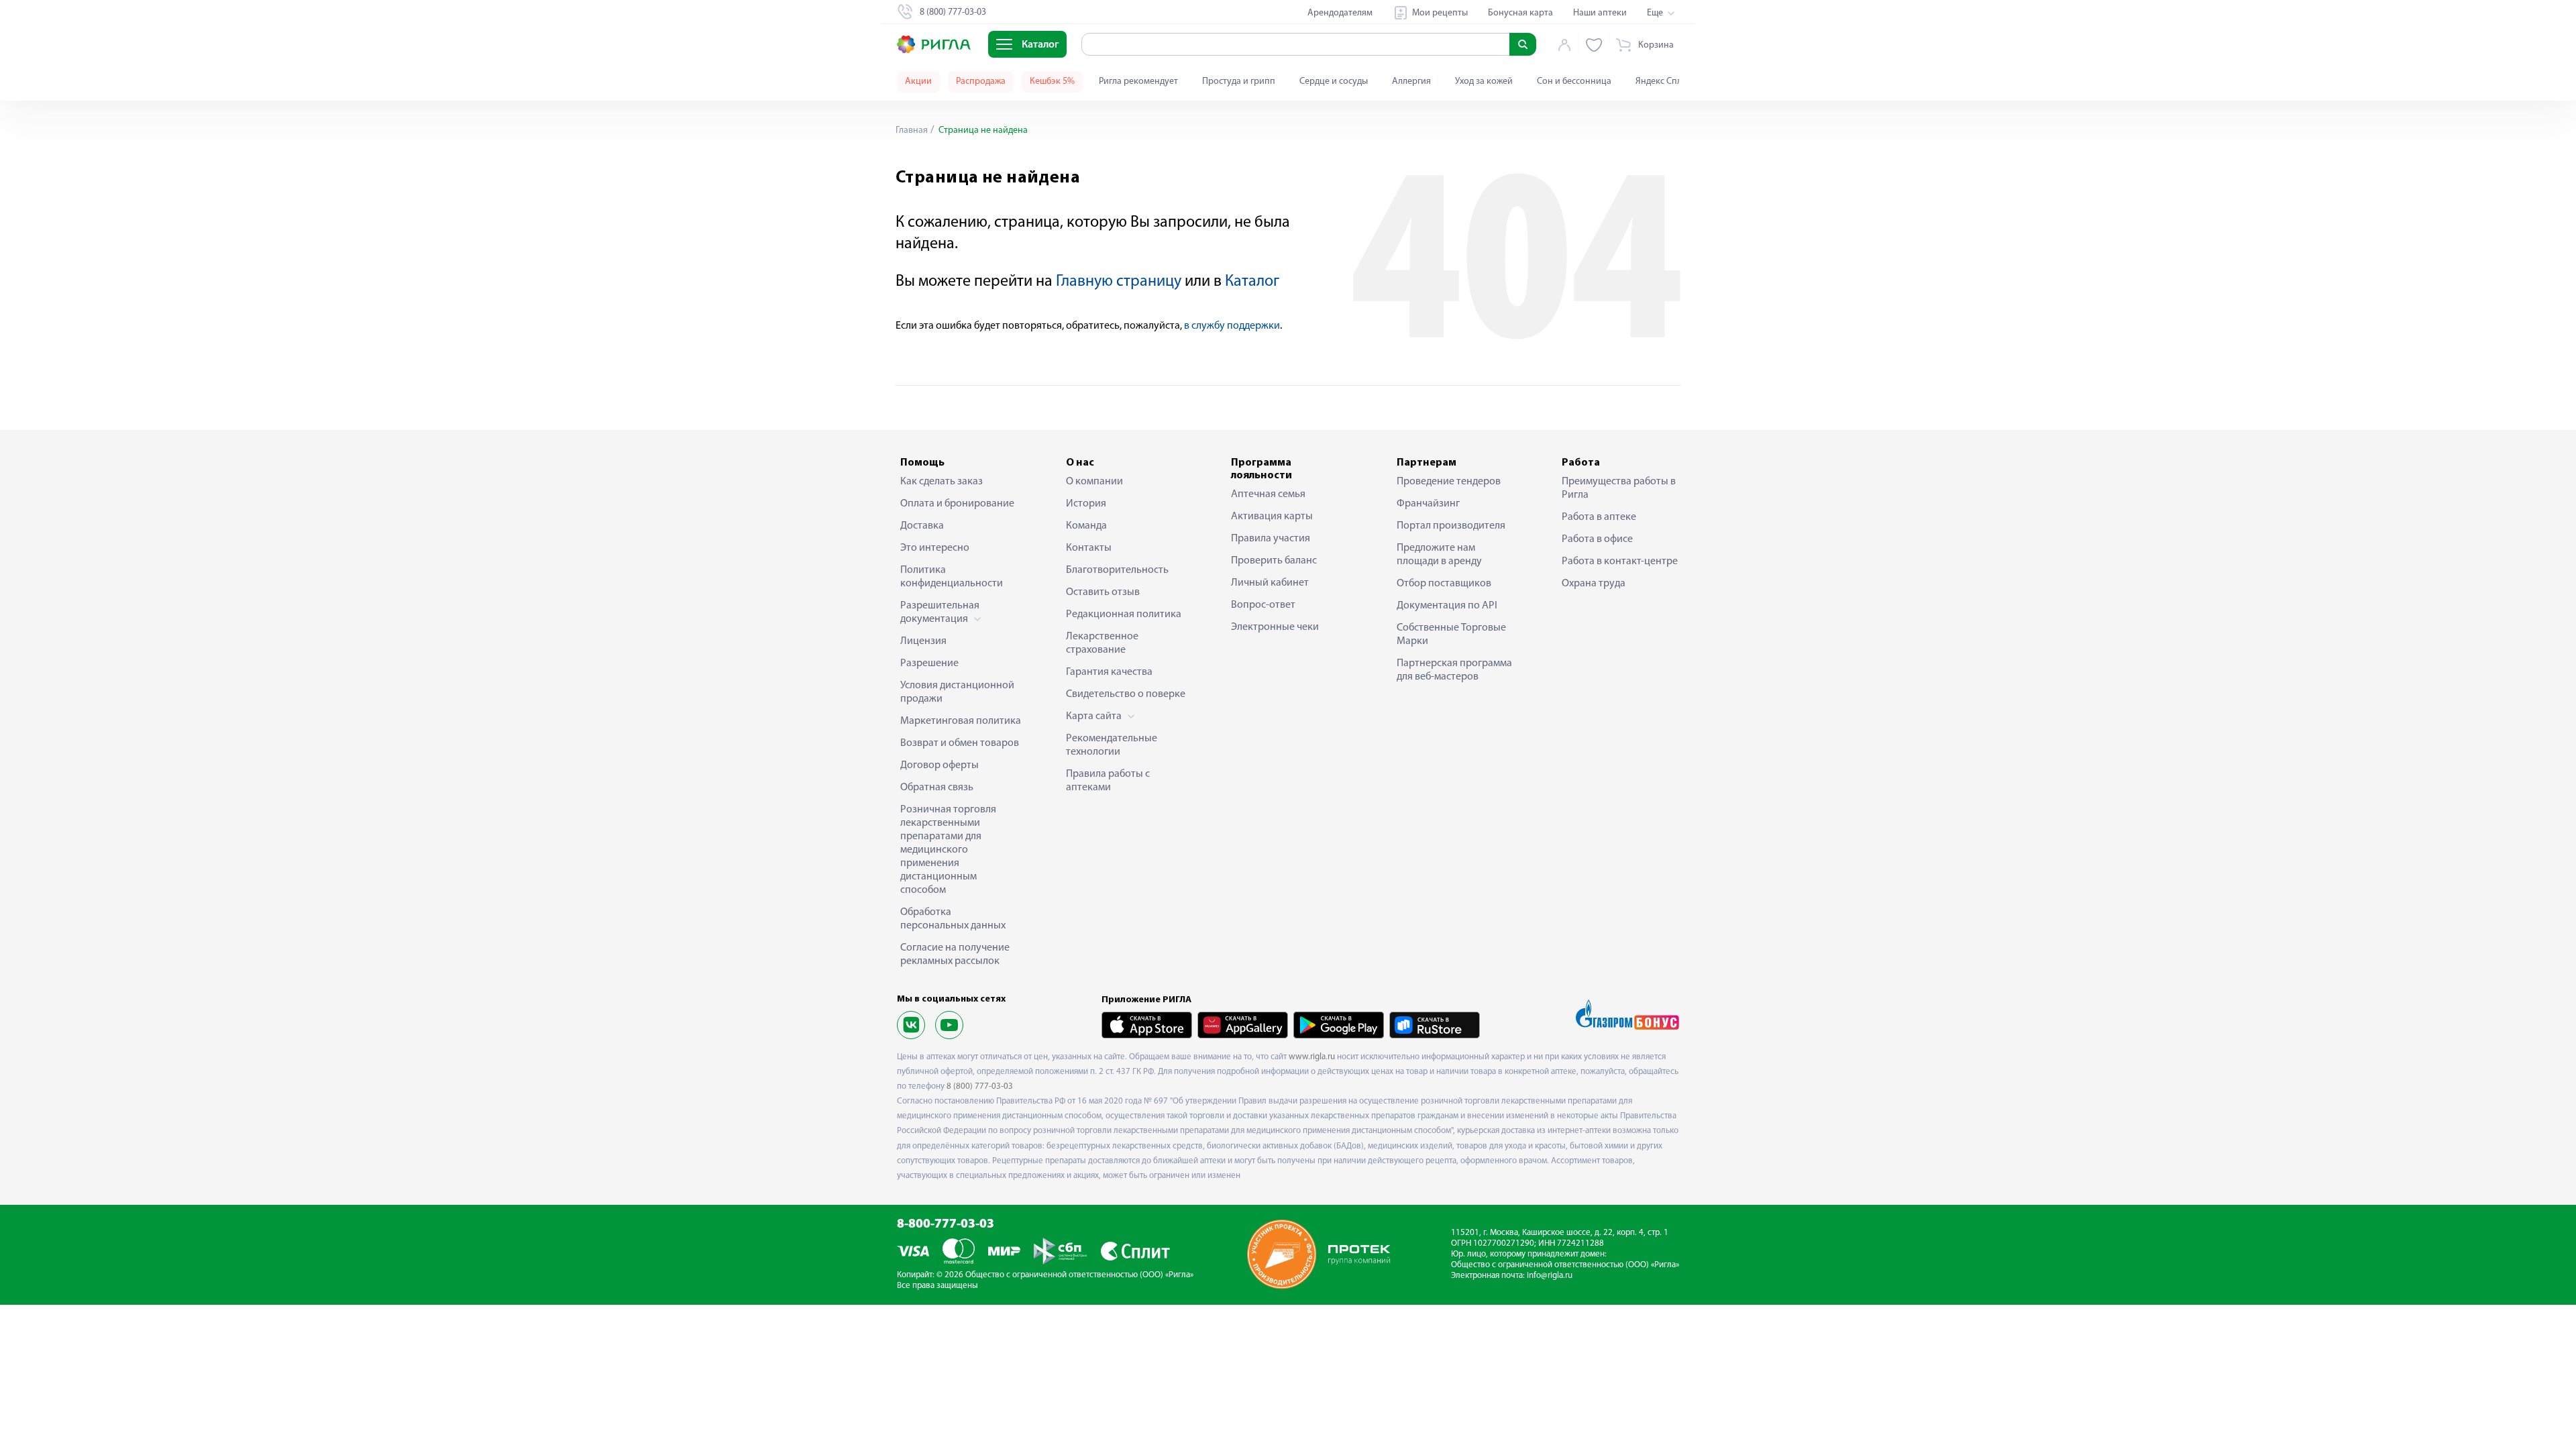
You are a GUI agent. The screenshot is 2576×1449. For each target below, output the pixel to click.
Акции (918, 82)
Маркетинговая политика (961, 721)
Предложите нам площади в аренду (1439, 555)
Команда (1086, 526)
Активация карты (1272, 517)
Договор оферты (940, 765)
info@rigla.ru (1550, 1276)
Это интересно (935, 548)
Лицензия (923, 641)
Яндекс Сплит (1663, 82)
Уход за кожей (1484, 82)
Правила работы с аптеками (1108, 781)
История (1086, 504)
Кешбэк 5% (1052, 82)
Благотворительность (1117, 570)
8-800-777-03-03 (946, 1225)
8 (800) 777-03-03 (980, 1086)
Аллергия (1411, 82)
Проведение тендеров (1449, 482)
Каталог (1252, 282)
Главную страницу (1119, 282)
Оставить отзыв (1103, 592)
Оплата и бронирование (957, 504)
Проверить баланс (1274, 561)
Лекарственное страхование (1102, 643)
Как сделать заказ (942, 482)
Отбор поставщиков (1444, 584)
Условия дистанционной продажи (957, 692)
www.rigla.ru (1312, 1057)
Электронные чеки (1275, 627)
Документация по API (1447, 606)
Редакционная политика (1124, 614)
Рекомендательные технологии (1112, 745)
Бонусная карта (1520, 13)
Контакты (1089, 548)
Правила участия (1271, 539)
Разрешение (929, 663)
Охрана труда (1594, 584)
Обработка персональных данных (953, 919)
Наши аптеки (1600, 13)
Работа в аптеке (1599, 517)
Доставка (922, 526)
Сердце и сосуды (1334, 82)
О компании (1094, 482)
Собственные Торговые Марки (1451, 635)
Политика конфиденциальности (952, 577)
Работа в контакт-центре (1620, 561)
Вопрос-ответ (1263, 605)
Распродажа (981, 82)
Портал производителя (1451, 526)
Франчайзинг (1428, 504)
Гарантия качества (1109, 672)
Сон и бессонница (1574, 82)
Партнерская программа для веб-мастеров (1454, 670)
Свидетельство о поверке (1126, 694)
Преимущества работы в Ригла (1619, 488)
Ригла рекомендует (1138, 82)
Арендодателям (1340, 13)
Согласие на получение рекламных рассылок (955, 955)
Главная (912, 130)
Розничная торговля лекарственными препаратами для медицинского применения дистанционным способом (948, 850)
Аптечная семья (1268, 494)
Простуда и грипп (1239, 82)
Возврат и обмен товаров (960, 743)
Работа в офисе (1597, 539)
